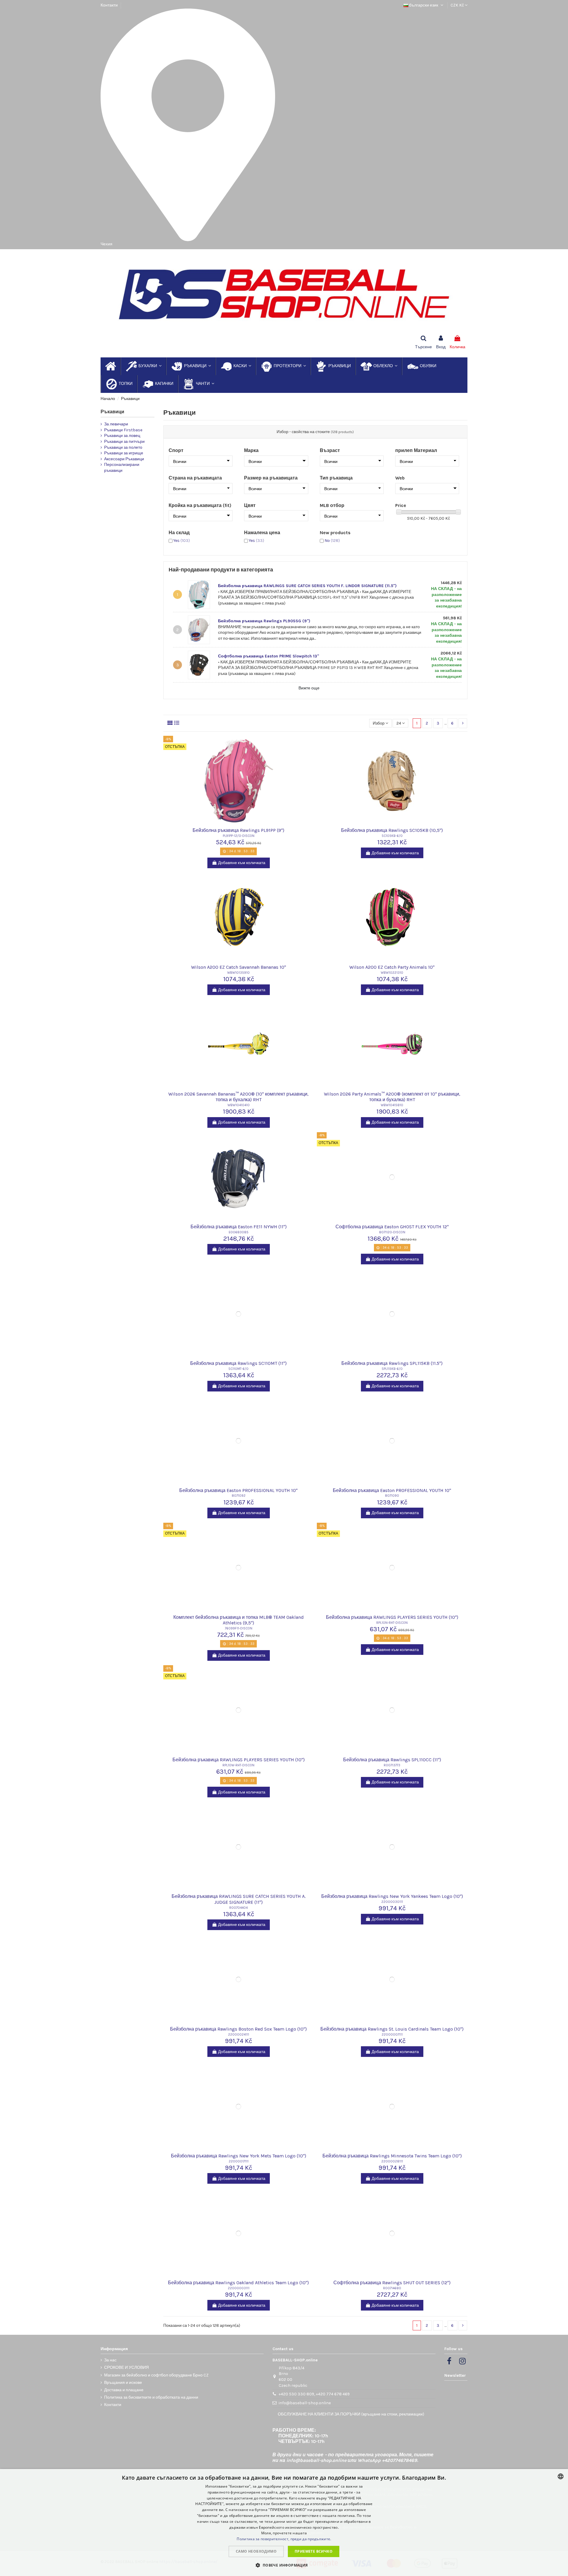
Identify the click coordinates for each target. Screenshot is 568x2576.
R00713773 (392, 1765)
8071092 (239, 1496)
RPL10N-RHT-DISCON (392, 1623)
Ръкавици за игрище (124, 453)
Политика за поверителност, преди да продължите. (284, 2539)
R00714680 (392, 2288)
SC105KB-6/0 (392, 836)
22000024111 (239, 2035)
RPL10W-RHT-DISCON (238, 1765)
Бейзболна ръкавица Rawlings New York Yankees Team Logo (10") (392, 1896)
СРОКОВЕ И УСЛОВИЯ (126, 2367)
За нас (110, 2360)
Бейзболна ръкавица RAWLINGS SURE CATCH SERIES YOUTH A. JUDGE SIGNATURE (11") (239, 1899)
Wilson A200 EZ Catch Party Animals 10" (392, 967)
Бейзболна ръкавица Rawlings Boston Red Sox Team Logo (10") (238, 2029)
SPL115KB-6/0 (392, 1369)
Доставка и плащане (124, 2390)
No (332, 541)
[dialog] (284, 2522)
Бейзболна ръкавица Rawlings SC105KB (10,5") (392, 830)
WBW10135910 (238, 973)
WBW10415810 (392, 1105)
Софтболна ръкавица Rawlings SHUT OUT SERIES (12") (392, 2283)
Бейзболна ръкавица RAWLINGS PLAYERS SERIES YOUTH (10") (392, 1617)
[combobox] (561, 2476)
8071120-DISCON (392, 1232)
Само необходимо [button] (256, 2551)
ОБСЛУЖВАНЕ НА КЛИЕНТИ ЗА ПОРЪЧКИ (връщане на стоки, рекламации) (351, 2414)
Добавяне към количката (242, 863)
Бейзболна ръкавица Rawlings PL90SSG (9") (264, 621)
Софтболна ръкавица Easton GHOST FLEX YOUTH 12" (392, 1227)
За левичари (116, 424)
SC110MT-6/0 (238, 1369)
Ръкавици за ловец (122, 436)
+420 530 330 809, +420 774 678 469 (314, 2394)
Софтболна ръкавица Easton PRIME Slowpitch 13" (268, 656)
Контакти (109, 5)
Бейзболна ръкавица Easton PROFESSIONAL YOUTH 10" (238, 1490)
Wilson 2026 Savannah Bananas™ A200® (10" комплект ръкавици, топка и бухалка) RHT (238, 1097)
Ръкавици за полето (123, 447)
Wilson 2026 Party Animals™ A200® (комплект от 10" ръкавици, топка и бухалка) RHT (392, 1097)
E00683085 (239, 1232)
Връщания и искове (123, 2383)
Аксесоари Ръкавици (124, 459)
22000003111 (239, 2288)
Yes (182, 541)
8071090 (392, 1496)
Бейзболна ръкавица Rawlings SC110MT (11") (238, 1363)
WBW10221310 (392, 973)
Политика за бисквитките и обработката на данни (151, 2397)
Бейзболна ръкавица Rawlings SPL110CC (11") (392, 1760)
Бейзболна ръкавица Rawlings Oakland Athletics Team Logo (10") (238, 2283)
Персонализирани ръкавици (122, 468)
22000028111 (392, 2161)
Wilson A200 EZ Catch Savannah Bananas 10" (239, 967)
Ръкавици (112, 412)
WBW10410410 (239, 1105)
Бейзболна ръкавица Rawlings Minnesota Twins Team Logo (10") (392, 2156)
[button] (284, 2565)
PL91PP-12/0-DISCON (239, 836)
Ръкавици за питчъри (124, 442)
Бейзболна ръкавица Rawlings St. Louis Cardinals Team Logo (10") (392, 2029)
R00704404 (238, 1908)
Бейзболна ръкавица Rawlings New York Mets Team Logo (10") (239, 2156)
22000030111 (392, 1902)
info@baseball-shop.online (305, 2403)
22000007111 (392, 2035)
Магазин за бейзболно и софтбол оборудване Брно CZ (156, 2375)
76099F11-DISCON (239, 1628)
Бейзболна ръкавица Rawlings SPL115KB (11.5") (392, 1363)
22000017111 (239, 2161)
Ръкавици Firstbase (123, 430)
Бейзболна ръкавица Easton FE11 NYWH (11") (239, 1227)
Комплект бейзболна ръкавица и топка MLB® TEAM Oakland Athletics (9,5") (239, 1620)
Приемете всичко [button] (314, 2551)
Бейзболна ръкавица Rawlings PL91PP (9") (238, 830)
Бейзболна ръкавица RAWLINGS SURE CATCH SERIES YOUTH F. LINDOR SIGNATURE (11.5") (307, 586)
